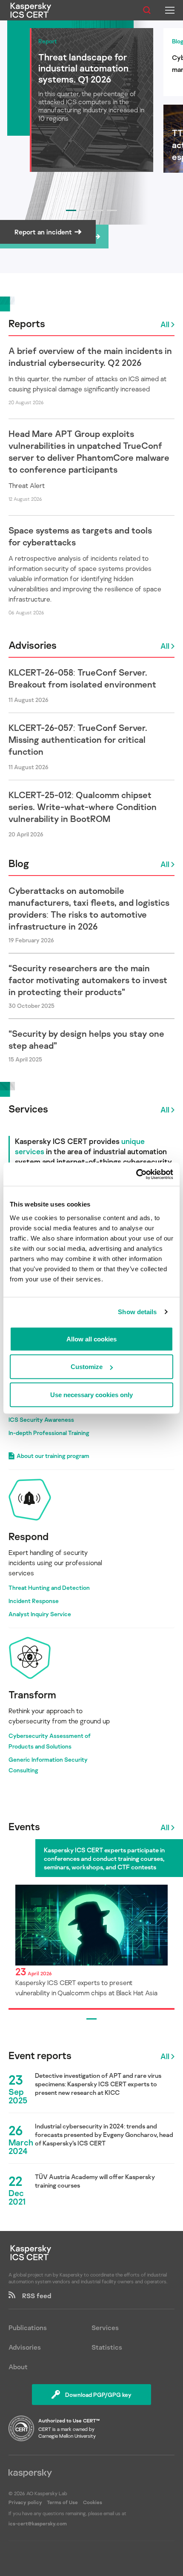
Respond (29, 1536)
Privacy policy (26, 2502)
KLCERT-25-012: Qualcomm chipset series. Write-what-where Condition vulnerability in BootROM (83, 807)
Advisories (33, 645)
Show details (137, 1312)
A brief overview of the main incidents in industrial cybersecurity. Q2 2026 (90, 357)
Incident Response (34, 1601)
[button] (71, 210)
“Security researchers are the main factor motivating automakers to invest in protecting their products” (88, 980)
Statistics (107, 2347)
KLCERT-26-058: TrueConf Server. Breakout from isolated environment (82, 678)
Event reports (40, 2055)
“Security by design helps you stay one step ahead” (86, 1039)
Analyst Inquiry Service (40, 1614)
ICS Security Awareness (41, 1419)
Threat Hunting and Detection (49, 1588)
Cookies (93, 2502)
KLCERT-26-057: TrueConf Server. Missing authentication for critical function (78, 739)
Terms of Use (62, 2502)
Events (24, 1826)
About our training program (53, 1456)
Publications (28, 2328)
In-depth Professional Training (49, 1433)
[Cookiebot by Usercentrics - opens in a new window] (136, 1174)
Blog (19, 863)
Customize (87, 1367)
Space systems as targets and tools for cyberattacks (80, 536)
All (165, 324)
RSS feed (33, 2296)
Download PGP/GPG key (98, 2395)
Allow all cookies (91, 1339)
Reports (27, 323)
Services (28, 1108)
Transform (32, 1694)
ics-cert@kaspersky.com (38, 2523)
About (18, 2367)
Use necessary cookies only (91, 1394)
